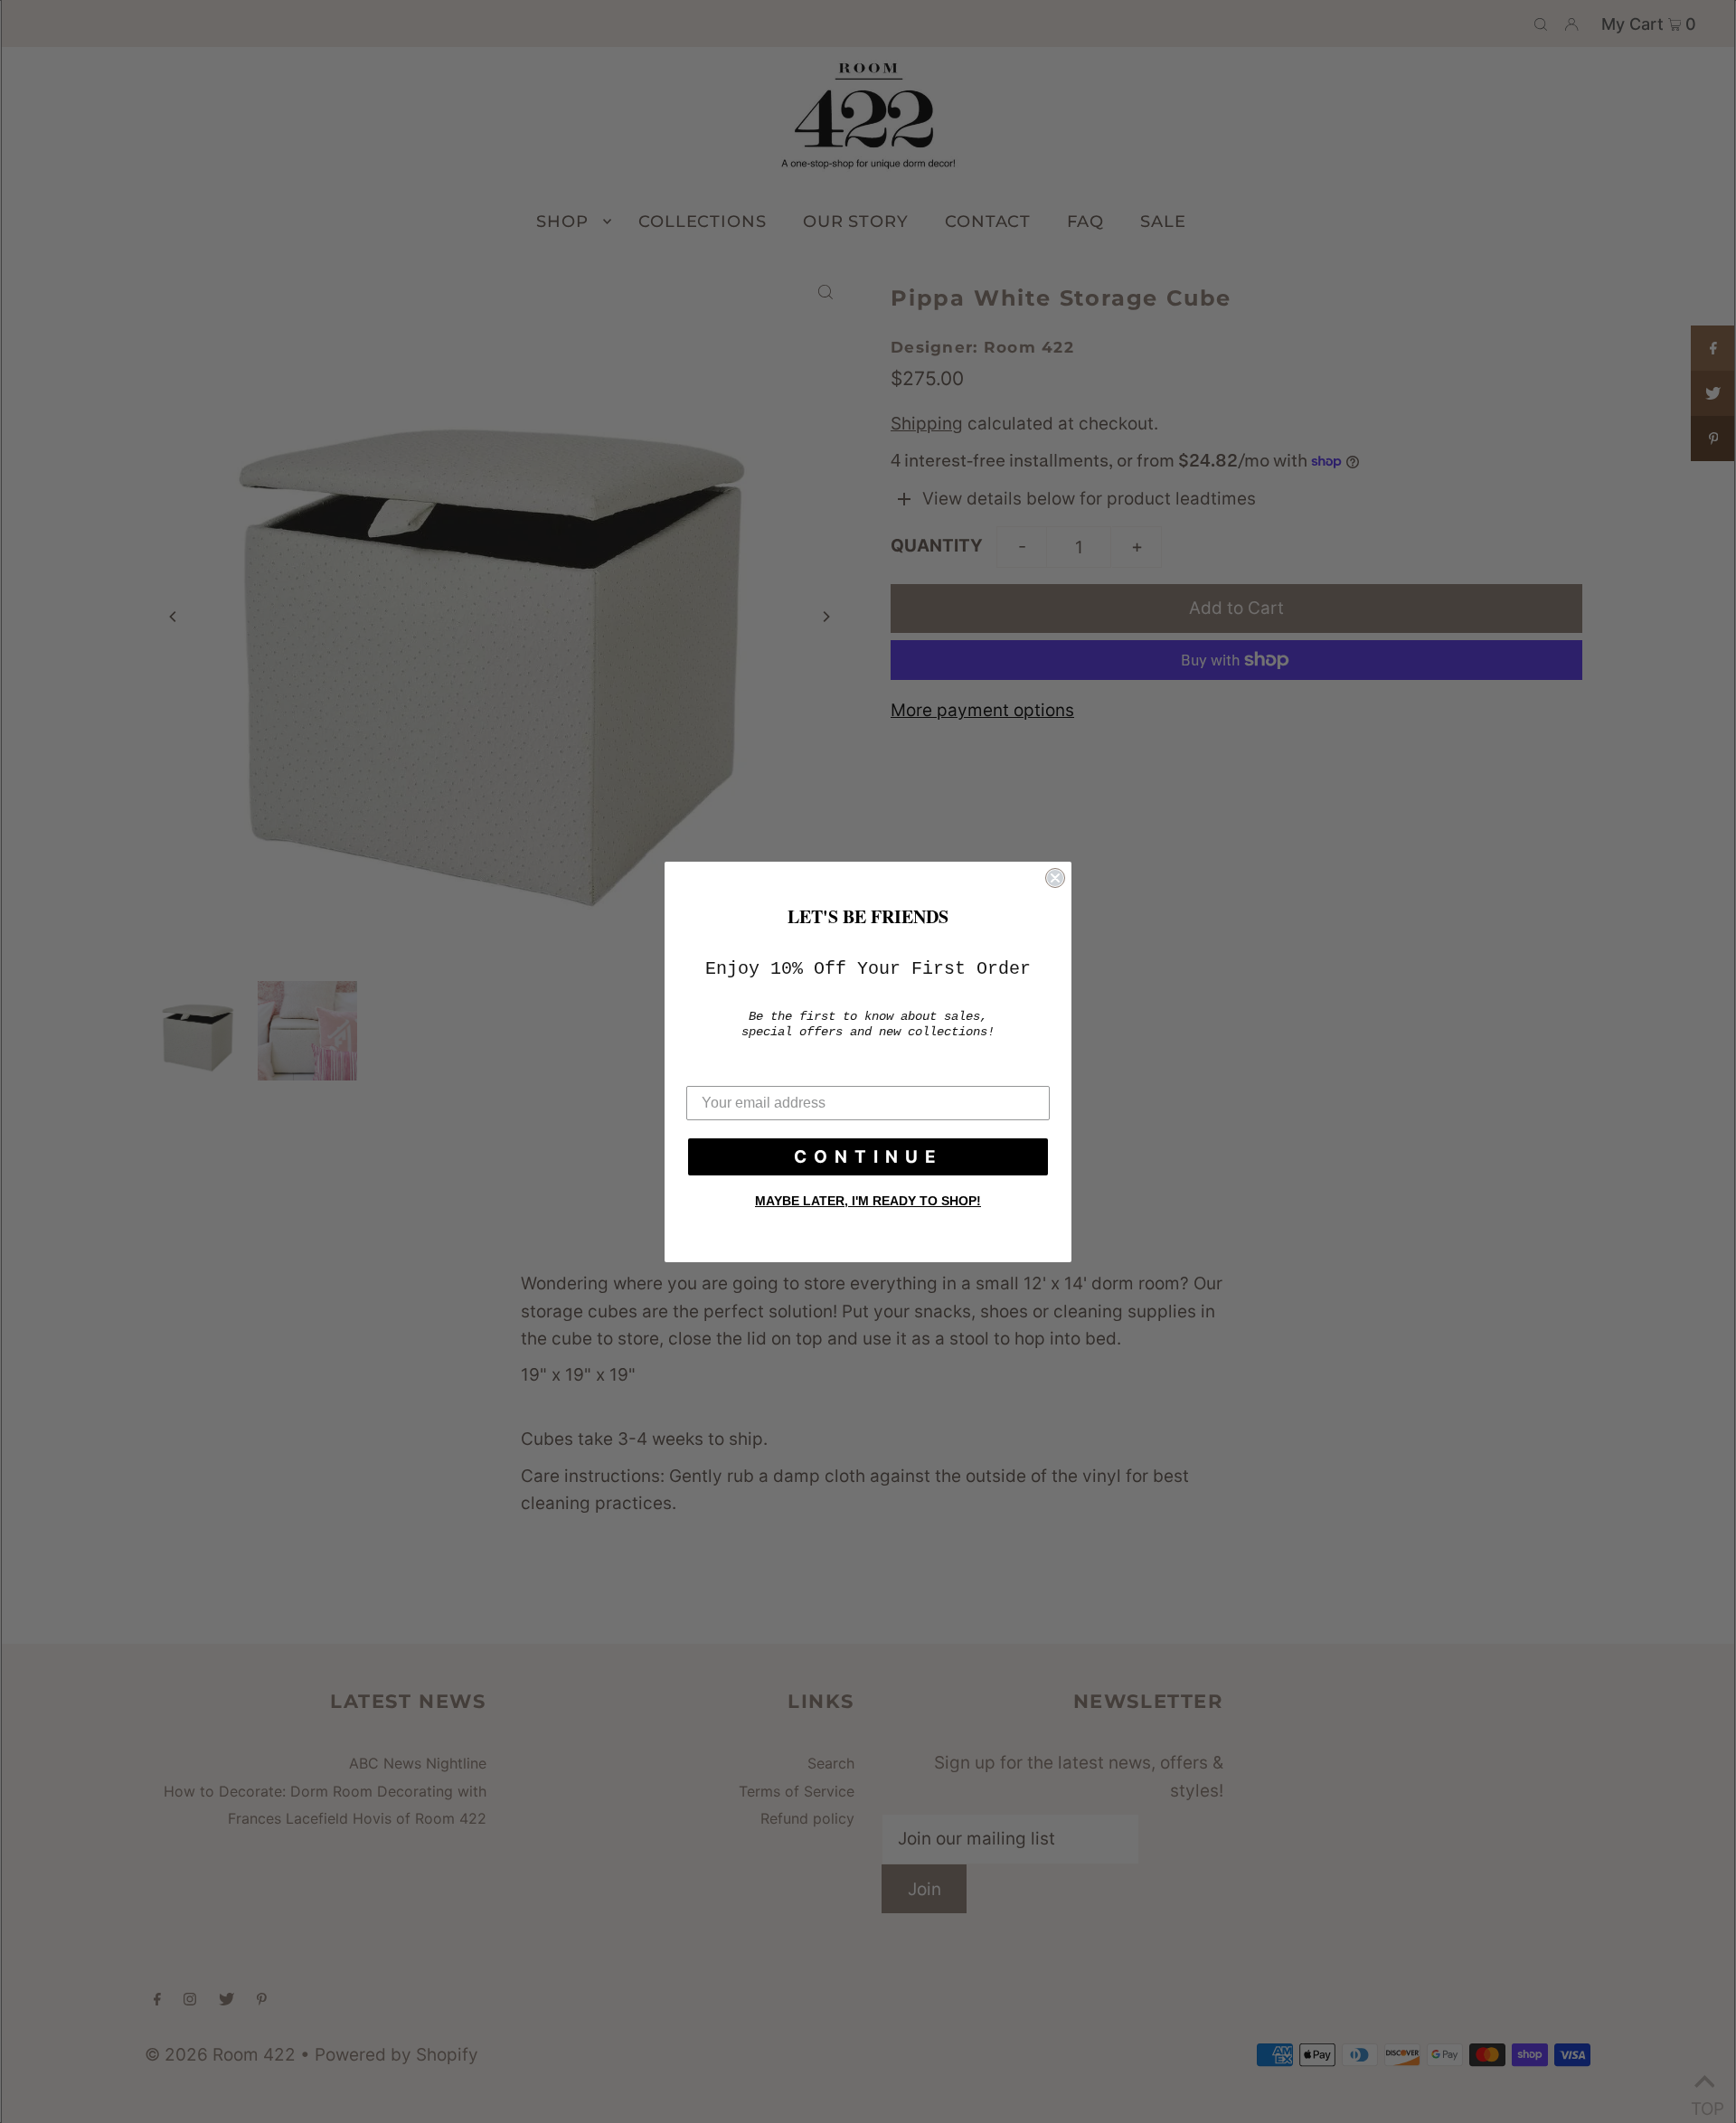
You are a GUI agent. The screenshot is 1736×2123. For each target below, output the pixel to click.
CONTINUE (868, 1157)
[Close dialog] (1055, 878)
